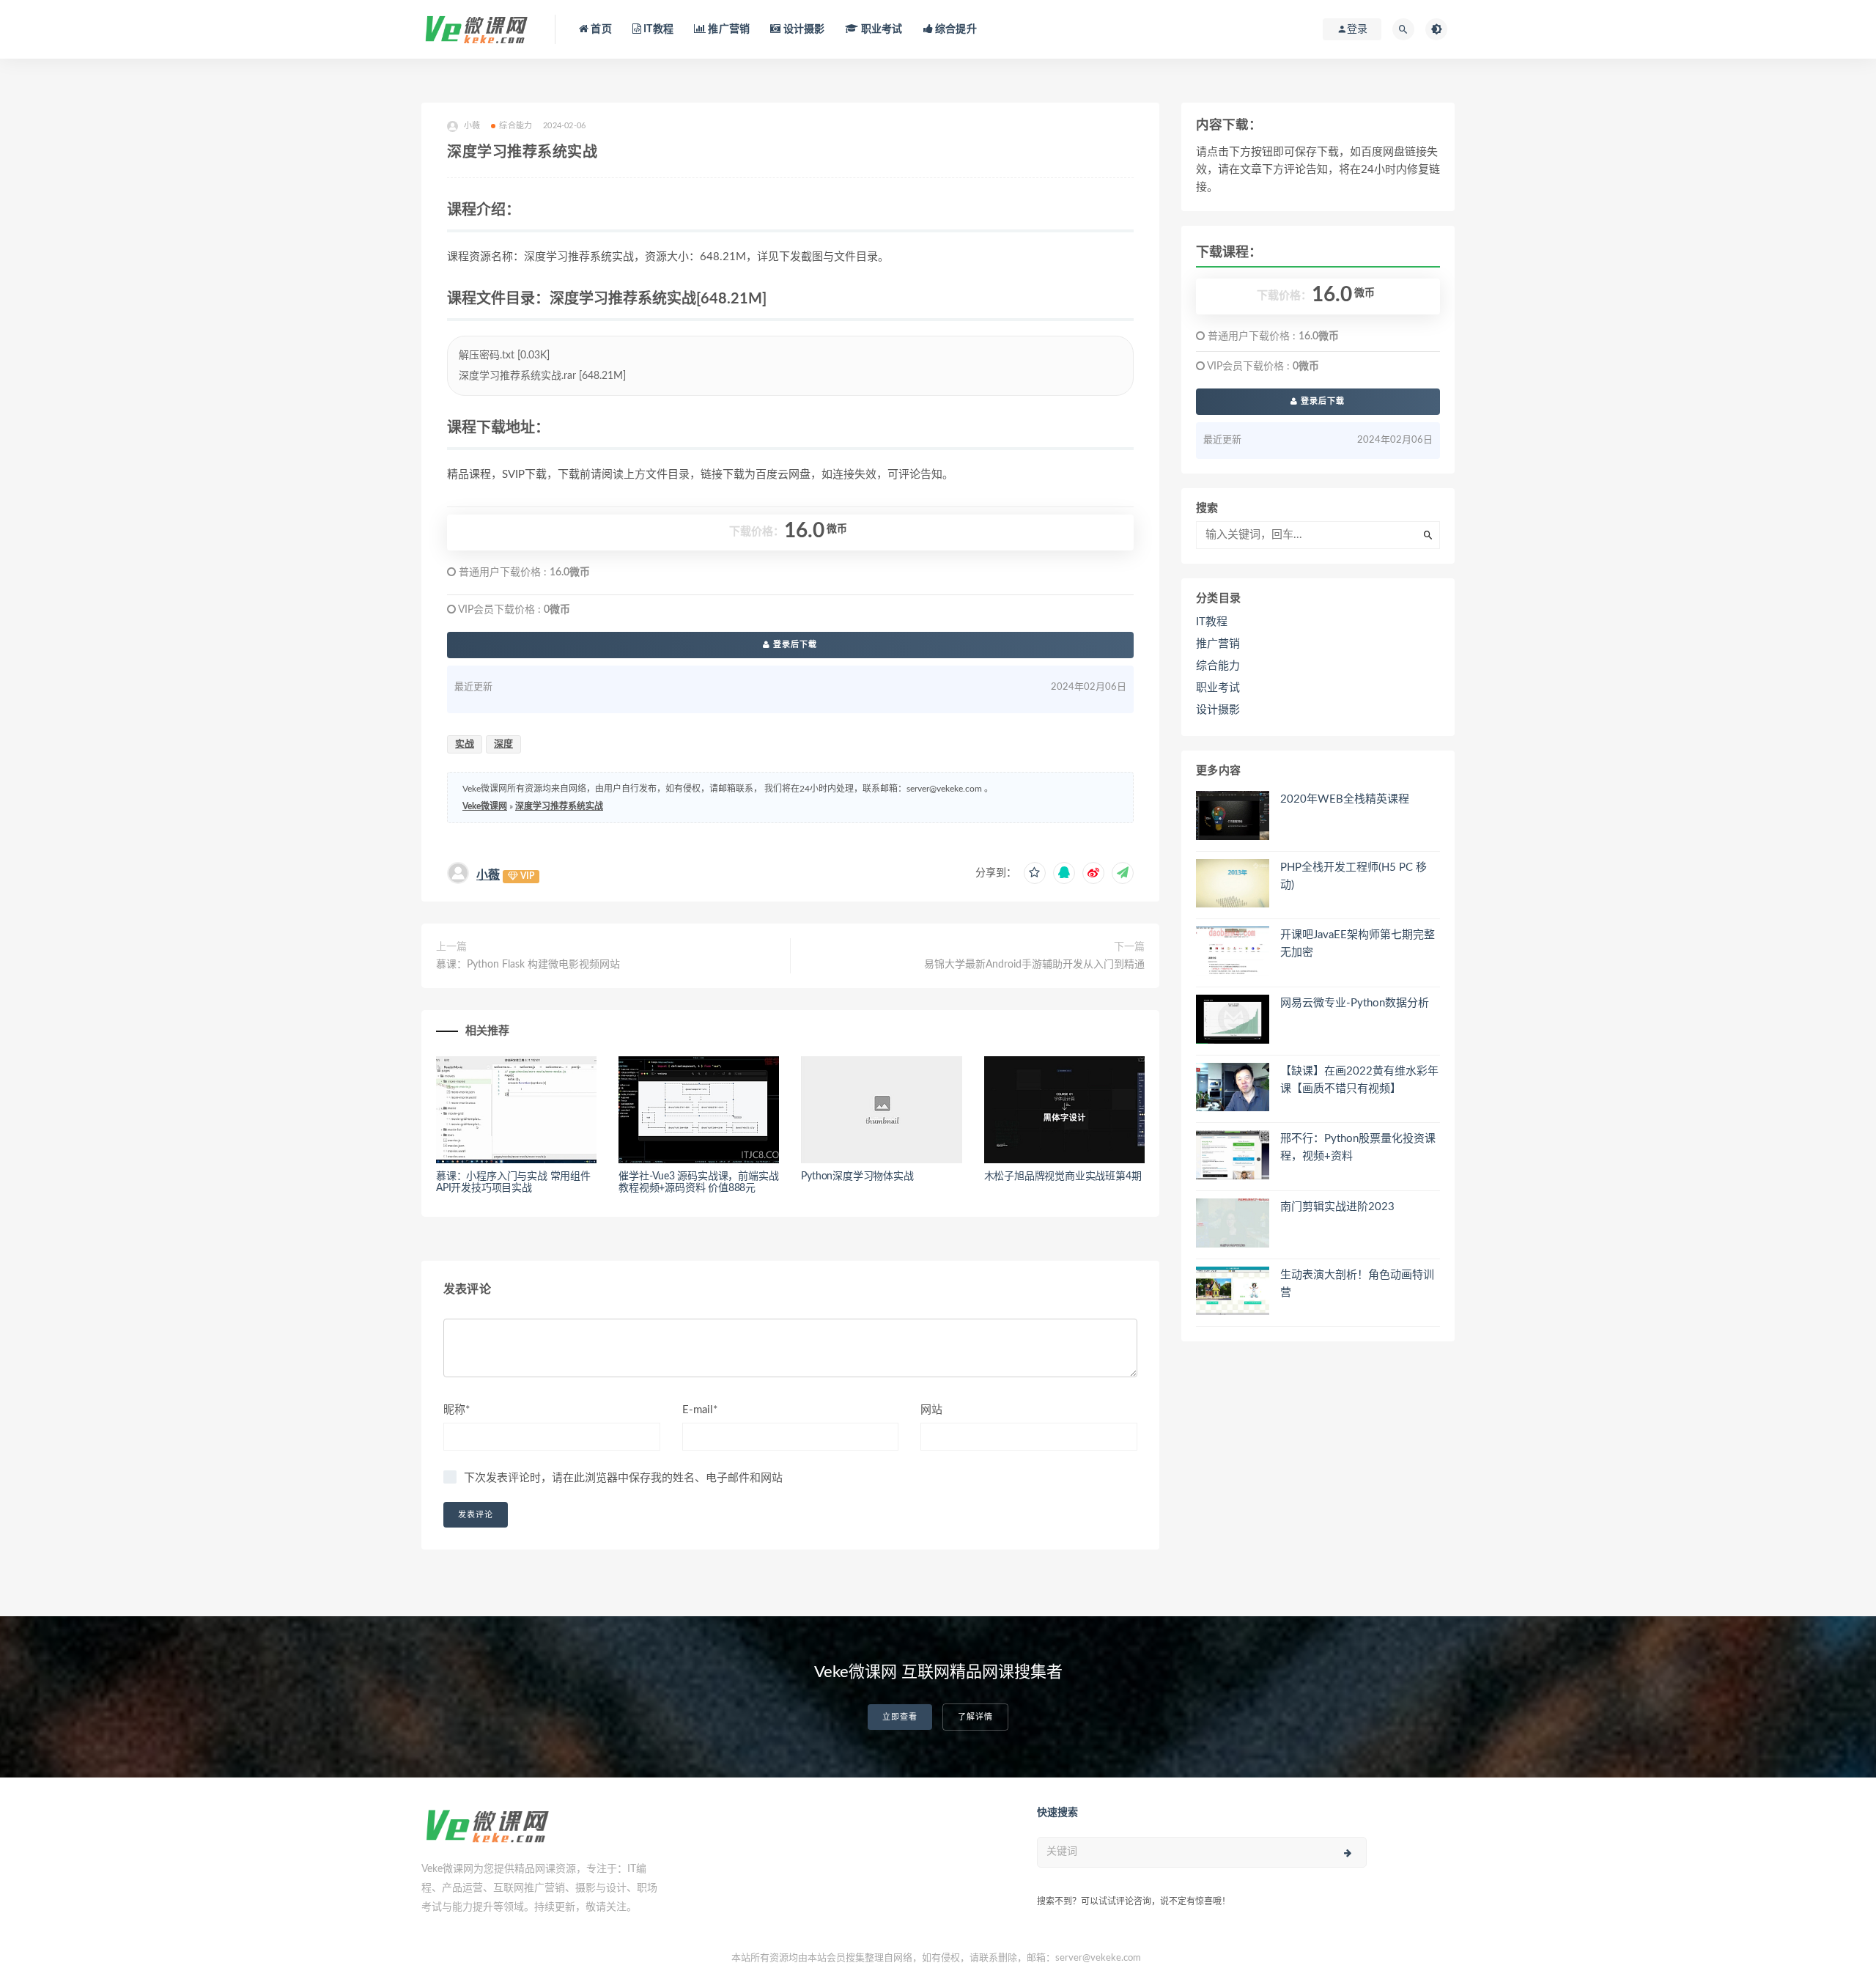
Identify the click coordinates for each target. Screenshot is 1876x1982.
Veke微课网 (485, 806)
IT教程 (657, 29)
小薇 (488, 875)
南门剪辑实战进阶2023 (1337, 1207)
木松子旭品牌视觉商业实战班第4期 (1063, 1176)
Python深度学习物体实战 (857, 1176)
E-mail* (700, 1410)
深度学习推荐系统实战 (559, 806)
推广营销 (728, 29)
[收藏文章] (1035, 873)
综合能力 (516, 126)
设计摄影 (802, 29)
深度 (503, 744)
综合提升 (955, 29)
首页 (600, 29)
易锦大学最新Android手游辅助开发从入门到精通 (1034, 965)
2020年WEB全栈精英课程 (1345, 799)
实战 (465, 744)
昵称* (457, 1410)
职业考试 (880, 29)
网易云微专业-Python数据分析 (1355, 1003)
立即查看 (900, 1717)
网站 (931, 1410)
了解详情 (975, 1717)
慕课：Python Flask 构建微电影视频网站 (528, 965)
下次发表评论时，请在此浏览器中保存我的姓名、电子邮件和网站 (623, 1478)
